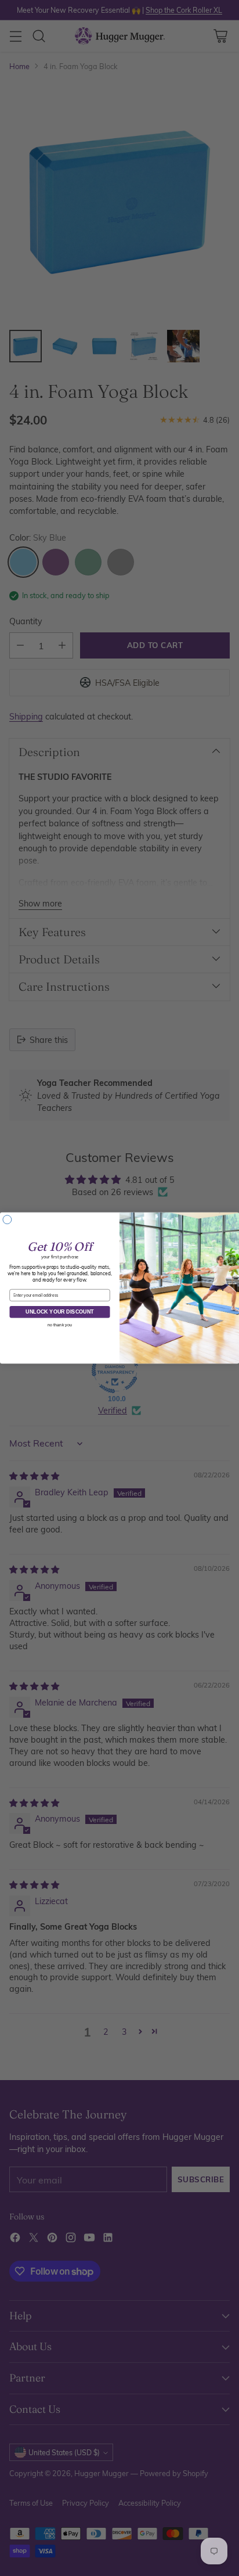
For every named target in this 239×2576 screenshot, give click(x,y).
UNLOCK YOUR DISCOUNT (59, 1312)
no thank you (60, 1325)
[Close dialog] (7, 1220)
